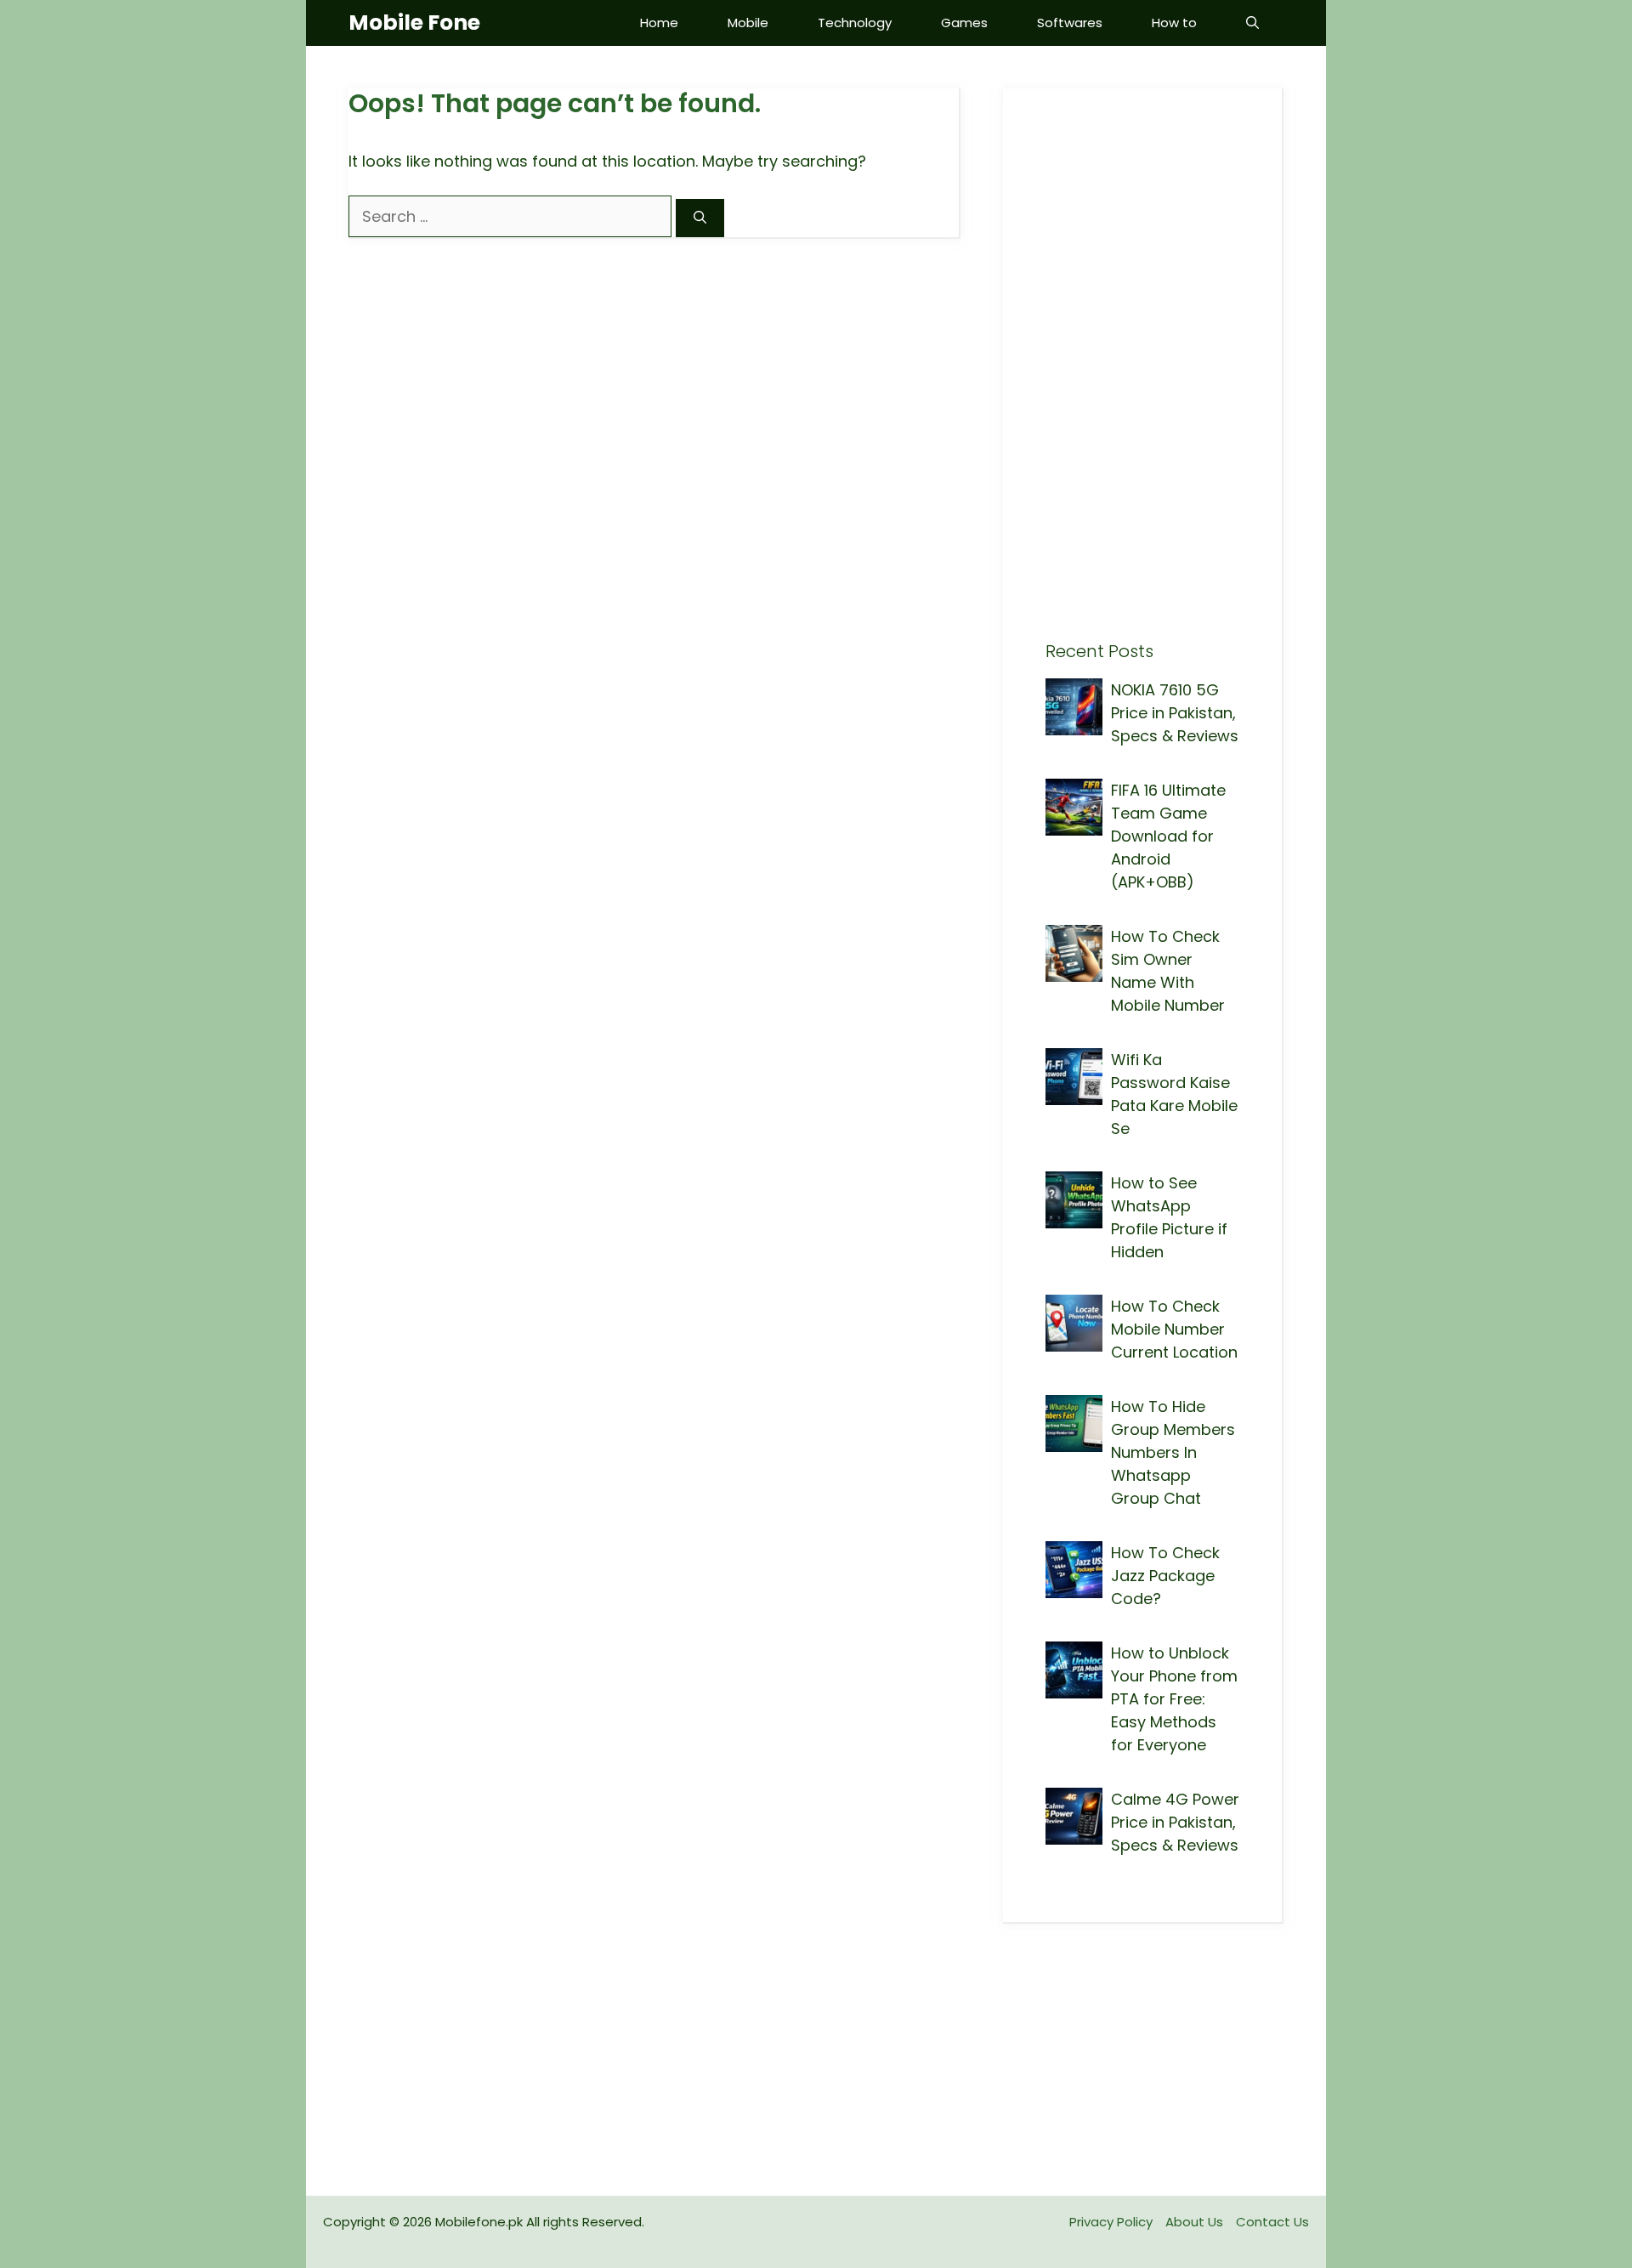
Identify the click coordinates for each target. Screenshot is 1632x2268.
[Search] (700, 218)
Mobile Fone (414, 23)
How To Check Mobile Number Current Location (1174, 1329)
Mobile (748, 23)
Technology (855, 23)
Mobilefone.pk (479, 2222)
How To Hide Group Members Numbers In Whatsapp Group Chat (1173, 1452)
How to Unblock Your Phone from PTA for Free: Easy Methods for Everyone (1174, 1699)
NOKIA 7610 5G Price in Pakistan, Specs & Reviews (1175, 713)
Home (659, 23)
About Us (1194, 2222)
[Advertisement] (1142, 386)
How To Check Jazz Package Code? (1165, 1576)
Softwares (1070, 23)
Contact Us (1272, 2222)
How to (1174, 23)
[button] (1252, 23)
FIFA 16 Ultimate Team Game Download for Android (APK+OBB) (1168, 836)
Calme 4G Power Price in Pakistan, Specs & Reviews (1175, 1822)
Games (964, 23)
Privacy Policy (1111, 2222)
